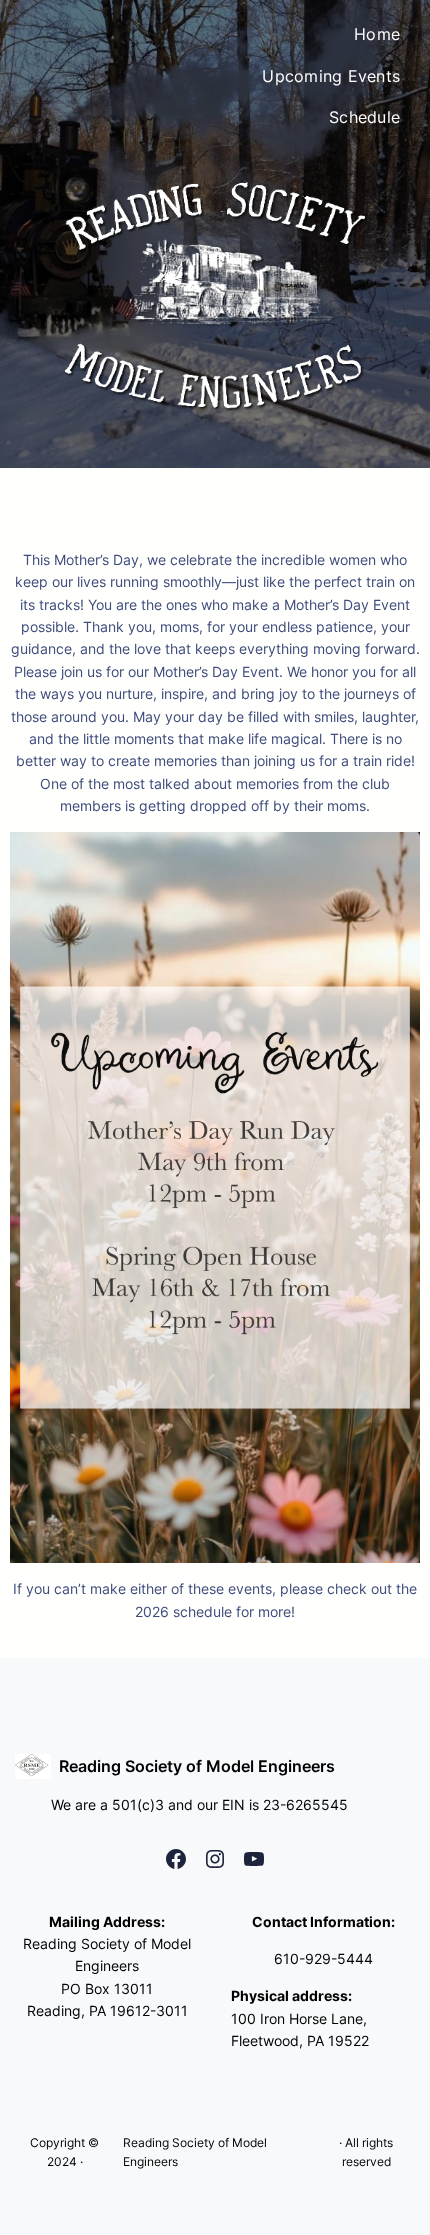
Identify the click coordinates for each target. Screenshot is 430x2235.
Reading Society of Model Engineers (197, 1766)
